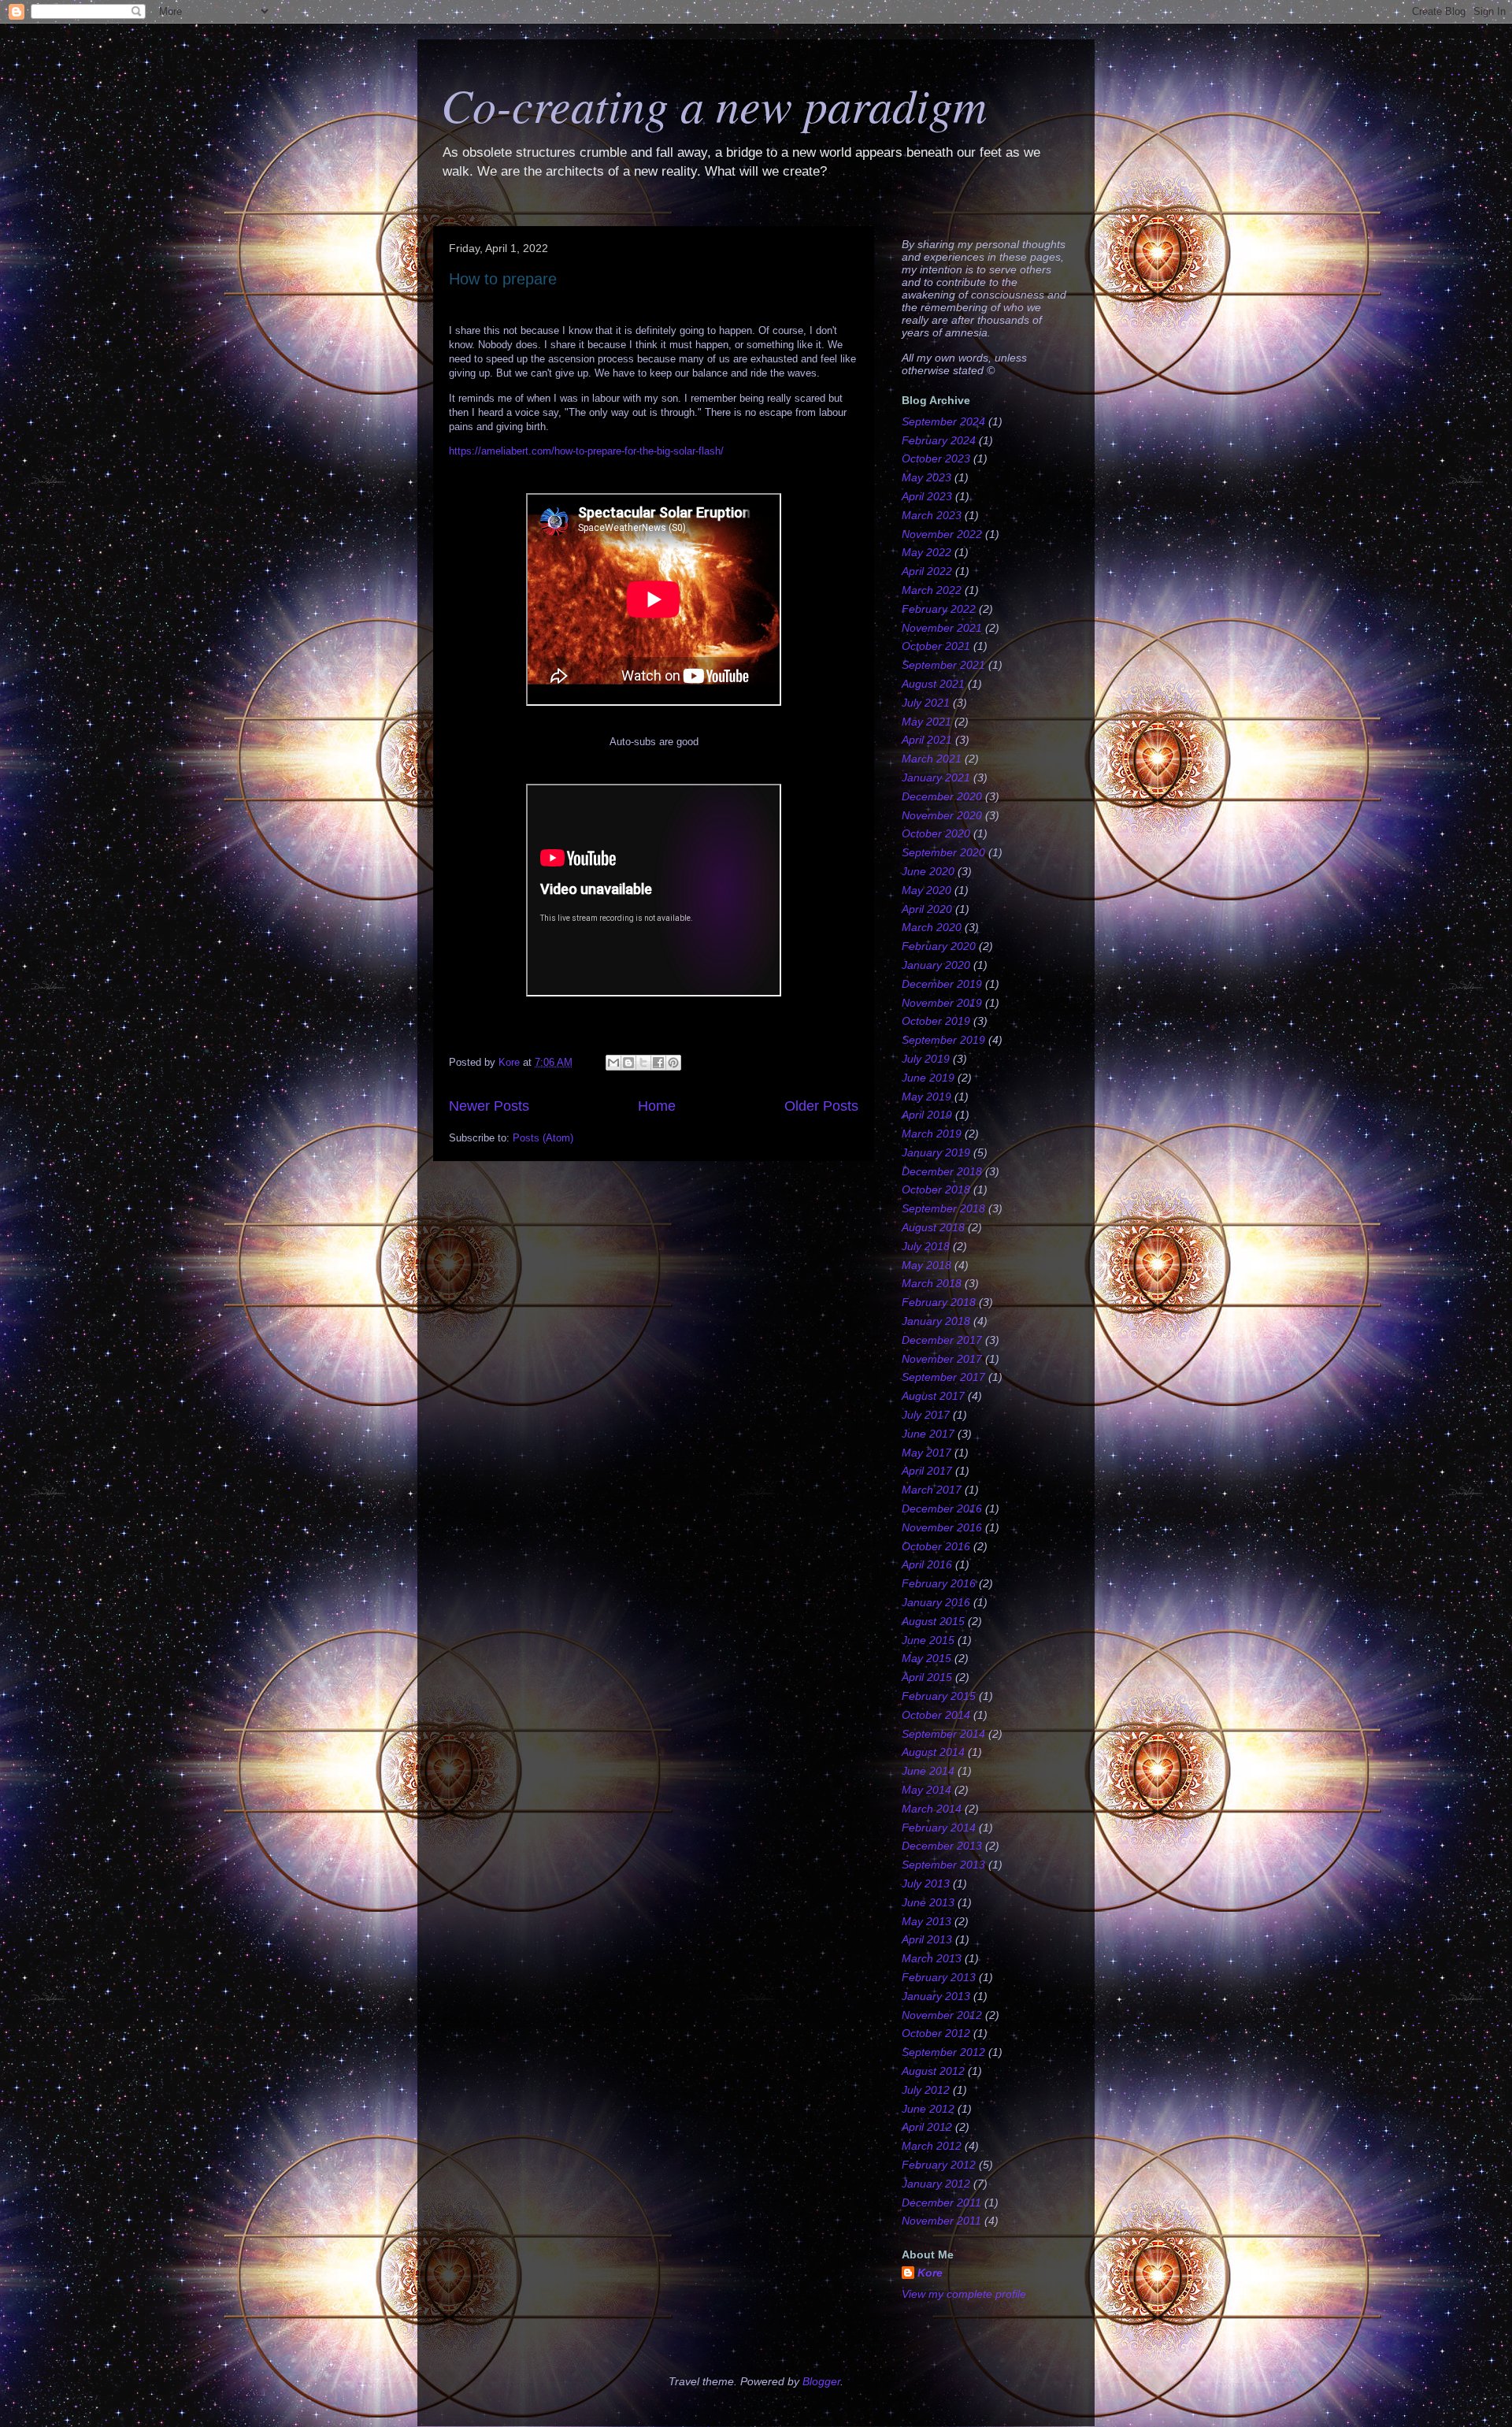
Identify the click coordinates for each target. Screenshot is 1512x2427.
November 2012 (942, 2015)
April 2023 (927, 496)
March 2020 (932, 927)
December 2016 (942, 1509)
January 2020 (936, 965)
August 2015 (933, 1621)
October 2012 (936, 2033)
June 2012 (928, 2109)
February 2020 (939, 946)
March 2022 (932, 590)
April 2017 (927, 1471)
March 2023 (932, 515)
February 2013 (939, 1977)
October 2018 (936, 1189)
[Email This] (613, 1063)
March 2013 (932, 1958)
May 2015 (926, 1658)
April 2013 (927, 1939)
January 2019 (936, 1152)
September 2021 (943, 665)
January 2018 (936, 1321)
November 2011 (941, 2221)
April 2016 (927, 1564)
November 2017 (942, 1359)
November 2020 (942, 815)
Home (657, 1106)
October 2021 (936, 646)
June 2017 (928, 1434)
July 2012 (926, 2090)
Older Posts (821, 1106)
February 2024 (939, 440)
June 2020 (928, 871)
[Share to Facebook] (658, 1063)
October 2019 (936, 1021)
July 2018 (926, 1246)
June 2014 (928, 1771)
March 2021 (932, 759)
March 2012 (932, 2146)
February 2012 (939, 2165)
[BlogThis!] (628, 1063)
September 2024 (943, 421)
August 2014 (933, 1752)
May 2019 (926, 1097)
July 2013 (926, 1883)
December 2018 (942, 1171)
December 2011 (941, 2202)
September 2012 (943, 2052)
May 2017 (926, 1453)
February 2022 (939, 609)
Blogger (821, 2381)
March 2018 (932, 1283)
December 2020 (942, 796)
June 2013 (928, 1902)
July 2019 (926, 1059)
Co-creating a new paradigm (714, 104)
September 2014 (943, 1734)
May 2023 (926, 477)
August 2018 (933, 1227)
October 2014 (936, 1715)
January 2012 (936, 2184)
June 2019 (928, 1078)
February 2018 (939, 1302)
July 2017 (926, 1415)
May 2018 (926, 1265)
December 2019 (942, 984)
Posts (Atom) (543, 1138)
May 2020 (926, 890)
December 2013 (942, 1846)
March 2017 (932, 1490)
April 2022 (927, 571)
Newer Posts (489, 1106)
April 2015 (927, 1677)
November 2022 (942, 534)
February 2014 (939, 1828)
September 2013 (943, 1865)
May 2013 (926, 1921)
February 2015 (939, 1696)
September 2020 (943, 852)
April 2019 (927, 1115)
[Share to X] (643, 1063)
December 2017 (942, 1340)
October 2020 (936, 833)
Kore (930, 2273)
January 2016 (936, 1602)
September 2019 (943, 1040)
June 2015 (928, 1640)
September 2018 (943, 1208)
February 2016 (939, 1583)
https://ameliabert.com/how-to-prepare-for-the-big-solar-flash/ (586, 451)
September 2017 (943, 1377)
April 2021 (927, 740)
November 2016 (942, 1527)
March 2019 (932, 1134)
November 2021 (942, 628)
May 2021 (926, 722)
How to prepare (503, 279)
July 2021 (926, 703)
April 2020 (927, 909)
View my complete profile (964, 2294)
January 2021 (936, 777)
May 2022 (926, 552)
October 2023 (936, 458)
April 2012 (927, 2127)
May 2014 (926, 1790)
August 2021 (933, 684)
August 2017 (933, 1396)
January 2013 (936, 1996)
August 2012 (933, 2071)
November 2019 (942, 1003)
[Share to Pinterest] (673, 1063)
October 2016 (936, 1546)
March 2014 (932, 1809)
